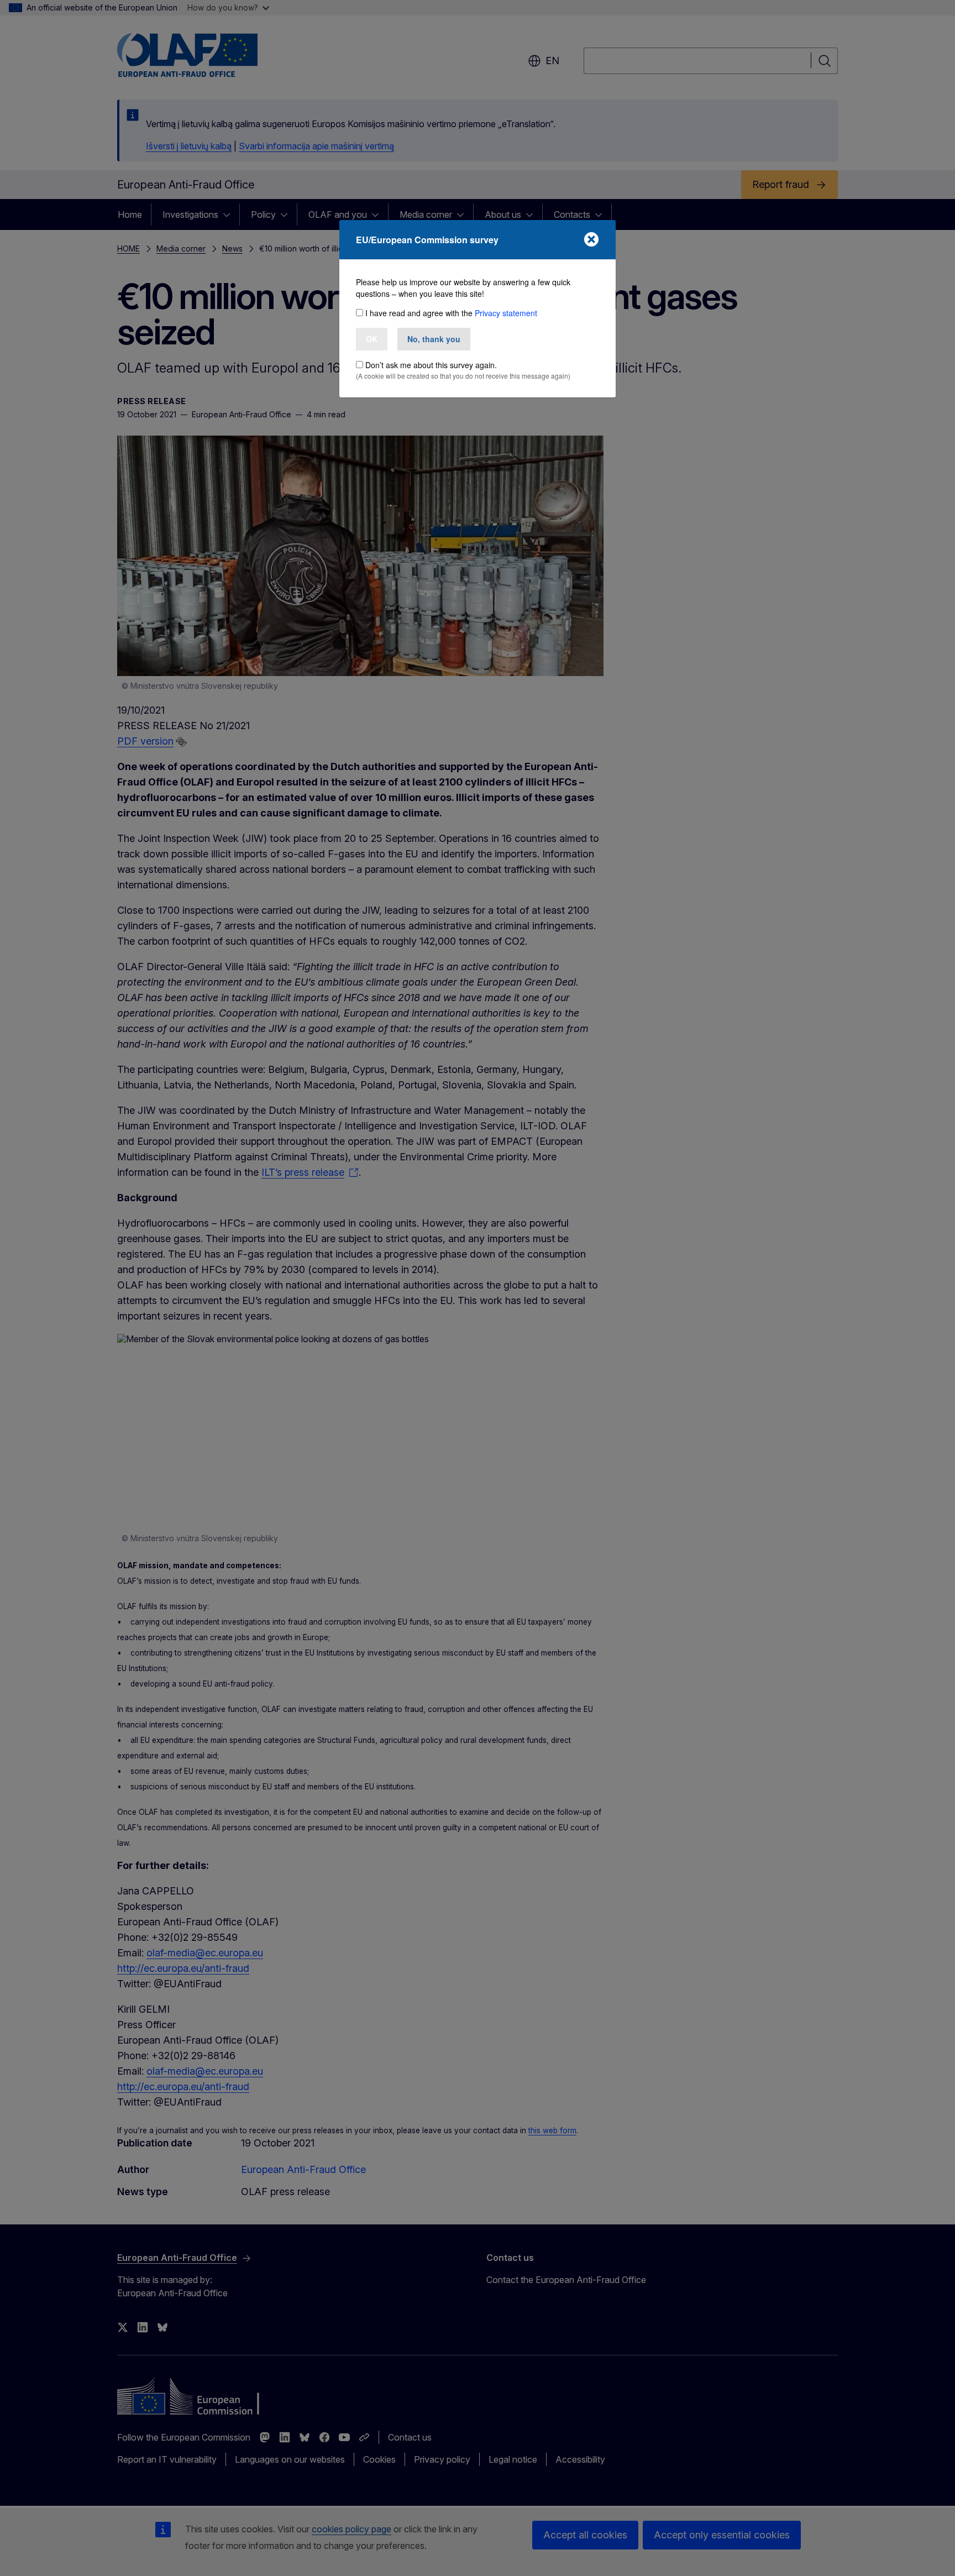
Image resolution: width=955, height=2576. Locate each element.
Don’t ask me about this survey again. (431, 365)
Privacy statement (506, 313)
